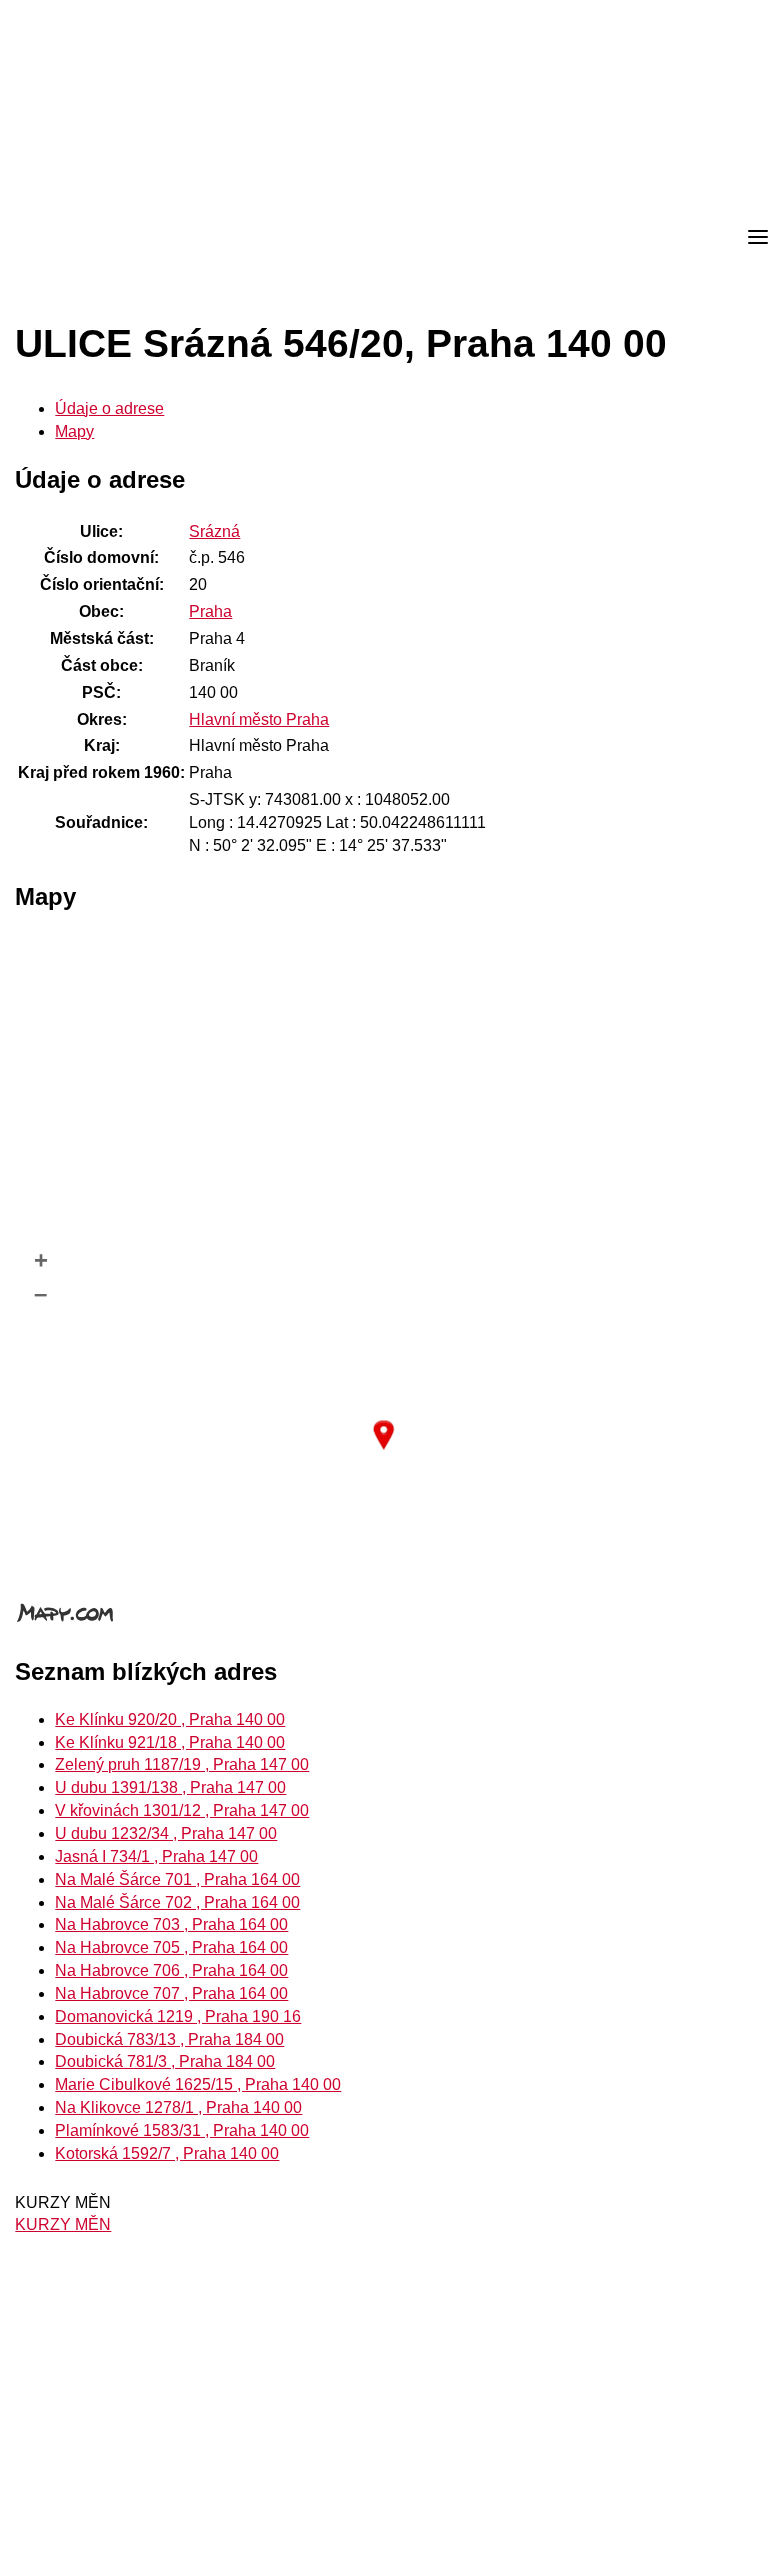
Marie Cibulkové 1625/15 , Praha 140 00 (198, 2084)
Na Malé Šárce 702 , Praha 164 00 (177, 1902)
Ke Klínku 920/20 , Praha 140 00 (170, 1719)
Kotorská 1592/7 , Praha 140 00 (167, 2153)
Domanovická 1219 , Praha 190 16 (178, 2016)
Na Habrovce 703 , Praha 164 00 (171, 1924)
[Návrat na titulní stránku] (90, 238)
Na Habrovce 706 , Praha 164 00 (171, 1970)
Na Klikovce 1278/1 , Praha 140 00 (178, 2107)
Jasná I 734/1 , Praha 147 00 (156, 1856)
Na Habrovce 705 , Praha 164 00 (171, 1947)
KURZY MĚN (63, 2224)
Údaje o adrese (109, 408)
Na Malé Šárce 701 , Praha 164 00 (177, 1879)
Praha (210, 611)
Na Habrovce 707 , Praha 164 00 (171, 1993)
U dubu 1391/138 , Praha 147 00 (170, 1787)
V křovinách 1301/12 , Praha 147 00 (182, 1810)
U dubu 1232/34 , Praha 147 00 (166, 1833)
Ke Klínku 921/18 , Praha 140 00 (170, 1742)
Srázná (214, 531)
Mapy (74, 431)
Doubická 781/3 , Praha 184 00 (165, 2061)
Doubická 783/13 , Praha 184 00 (169, 2039)
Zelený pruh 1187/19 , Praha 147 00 (182, 1764)
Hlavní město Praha (259, 719)
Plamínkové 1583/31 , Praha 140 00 (182, 2130)
